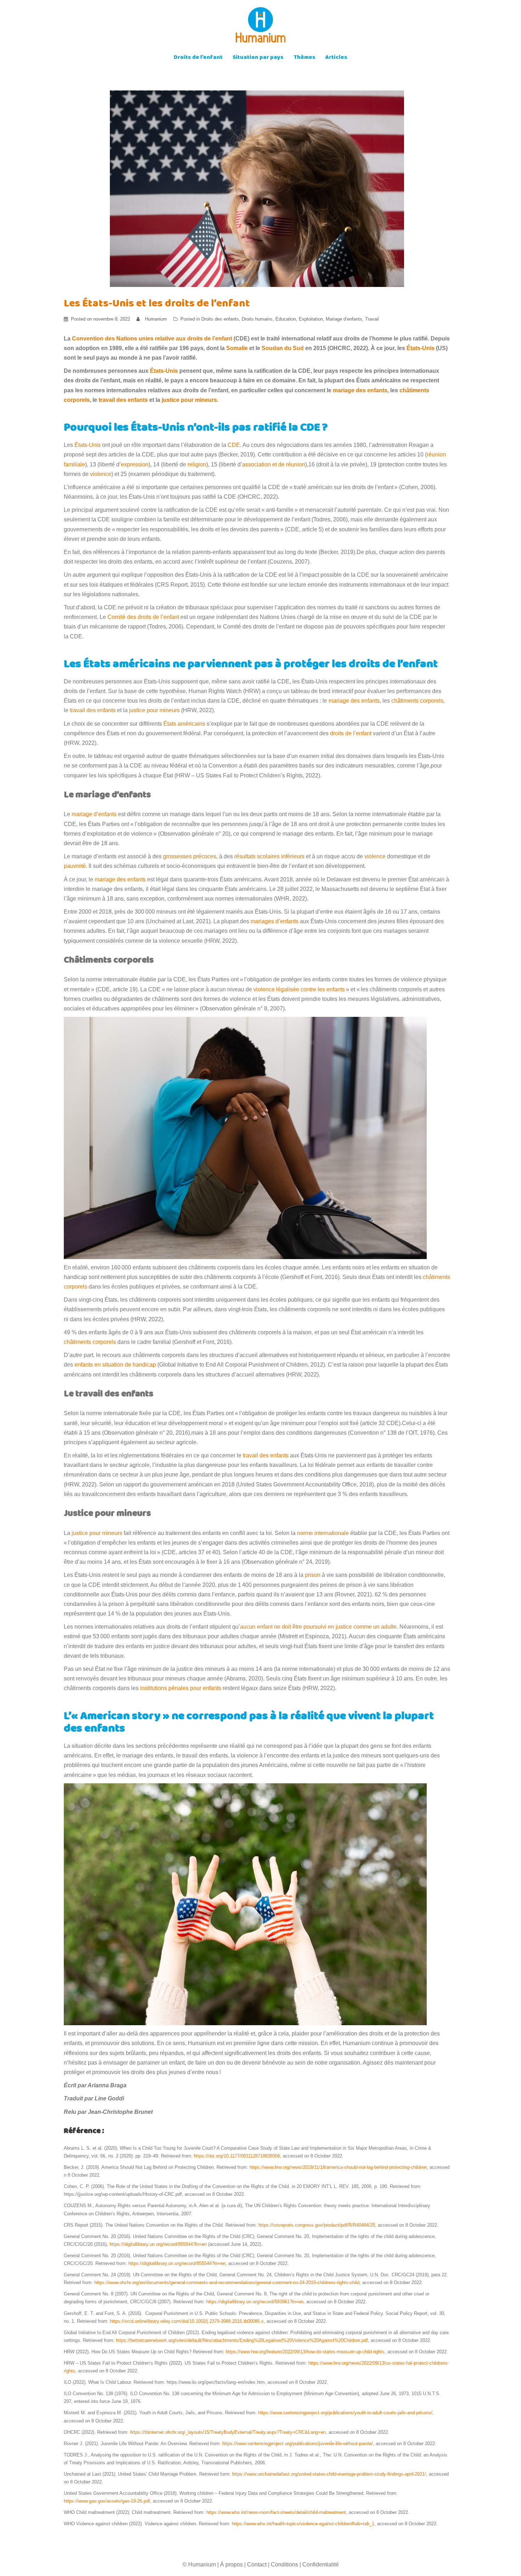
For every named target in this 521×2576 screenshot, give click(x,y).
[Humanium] (260, 27)
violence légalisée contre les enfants (299, 989)
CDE (234, 445)
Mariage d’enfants (344, 319)
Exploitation (311, 319)
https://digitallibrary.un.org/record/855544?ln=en (158, 2244)
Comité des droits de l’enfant (143, 617)
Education (286, 319)
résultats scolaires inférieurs (269, 856)
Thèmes (304, 58)
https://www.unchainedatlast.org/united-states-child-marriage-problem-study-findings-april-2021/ (329, 2474)
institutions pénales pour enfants (180, 1688)
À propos (231, 2564)
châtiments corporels (417, 701)
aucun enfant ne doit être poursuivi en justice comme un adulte (318, 1627)
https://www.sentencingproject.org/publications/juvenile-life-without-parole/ (298, 2444)
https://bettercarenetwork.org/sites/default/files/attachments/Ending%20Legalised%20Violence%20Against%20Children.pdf (242, 2340)
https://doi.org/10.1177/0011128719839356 (237, 2156)
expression (135, 464)
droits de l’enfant (351, 733)
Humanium (156, 319)
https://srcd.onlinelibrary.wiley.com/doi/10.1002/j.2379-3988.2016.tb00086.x (187, 2321)
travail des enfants (93, 710)
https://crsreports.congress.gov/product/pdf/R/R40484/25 (317, 2225)
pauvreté (75, 866)
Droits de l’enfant (198, 58)
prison (313, 1575)
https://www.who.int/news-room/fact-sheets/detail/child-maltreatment (276, 2512)
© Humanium (199, 2564)
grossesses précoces (190, 856)
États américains (184, 724)
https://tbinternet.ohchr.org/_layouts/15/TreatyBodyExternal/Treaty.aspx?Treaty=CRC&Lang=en (228, 2432)
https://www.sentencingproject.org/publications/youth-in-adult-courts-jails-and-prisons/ (345, 2413)
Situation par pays (258, 58)
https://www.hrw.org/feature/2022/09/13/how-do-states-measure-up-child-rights (305, 2352)
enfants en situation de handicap (115, 1365)
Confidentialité (321, 2564)
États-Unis (88, 445)
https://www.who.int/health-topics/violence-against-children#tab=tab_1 (303, 2524)
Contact (257, 2564)
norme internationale (323, 1533)
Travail (372, 319)
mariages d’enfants (274, 921)
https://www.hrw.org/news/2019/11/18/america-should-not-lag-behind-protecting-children (338, 2167)
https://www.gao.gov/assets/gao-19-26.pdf (107, 2501)
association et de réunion (274, 464)
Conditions (284, 2564)
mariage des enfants (354, 701)
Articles (336, 58)
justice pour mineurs (154, 710)
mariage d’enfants (94, 814)
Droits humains (257, 319)
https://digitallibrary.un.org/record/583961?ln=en (255, 2302)
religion (197, 464)
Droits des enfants (220, 319)
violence (100, 474)
